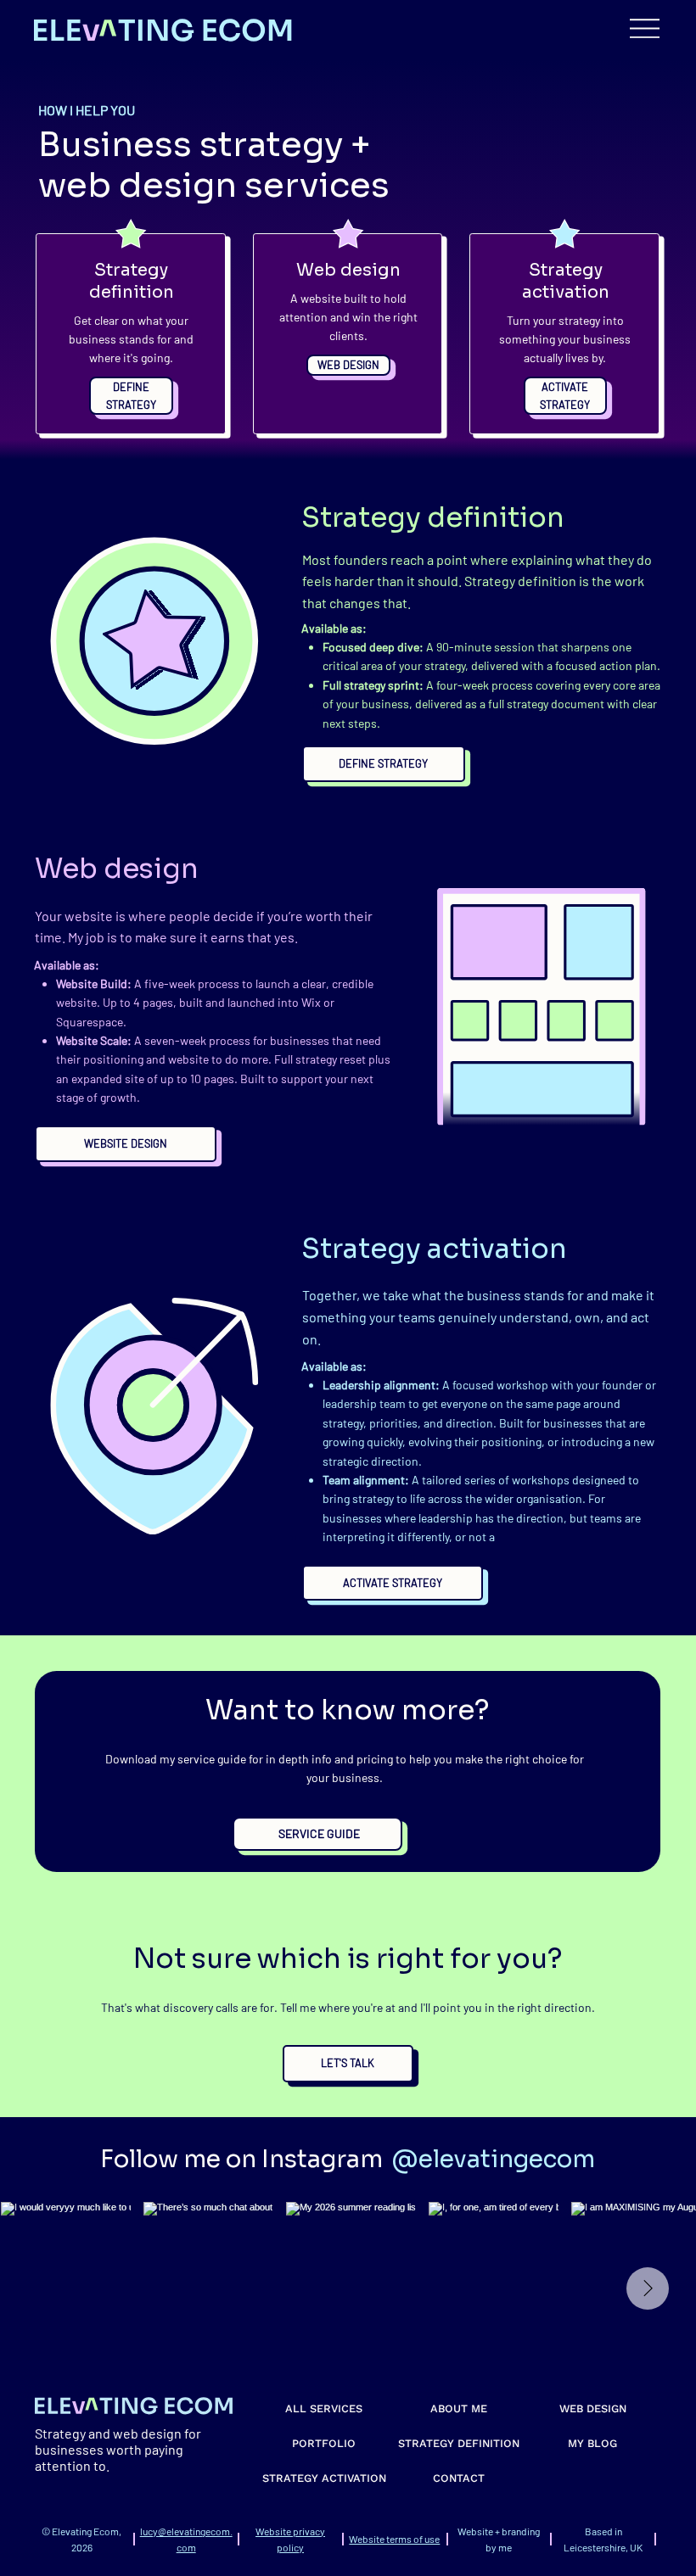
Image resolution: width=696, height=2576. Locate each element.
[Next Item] (648, 2288)
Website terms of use (394, 2539)
